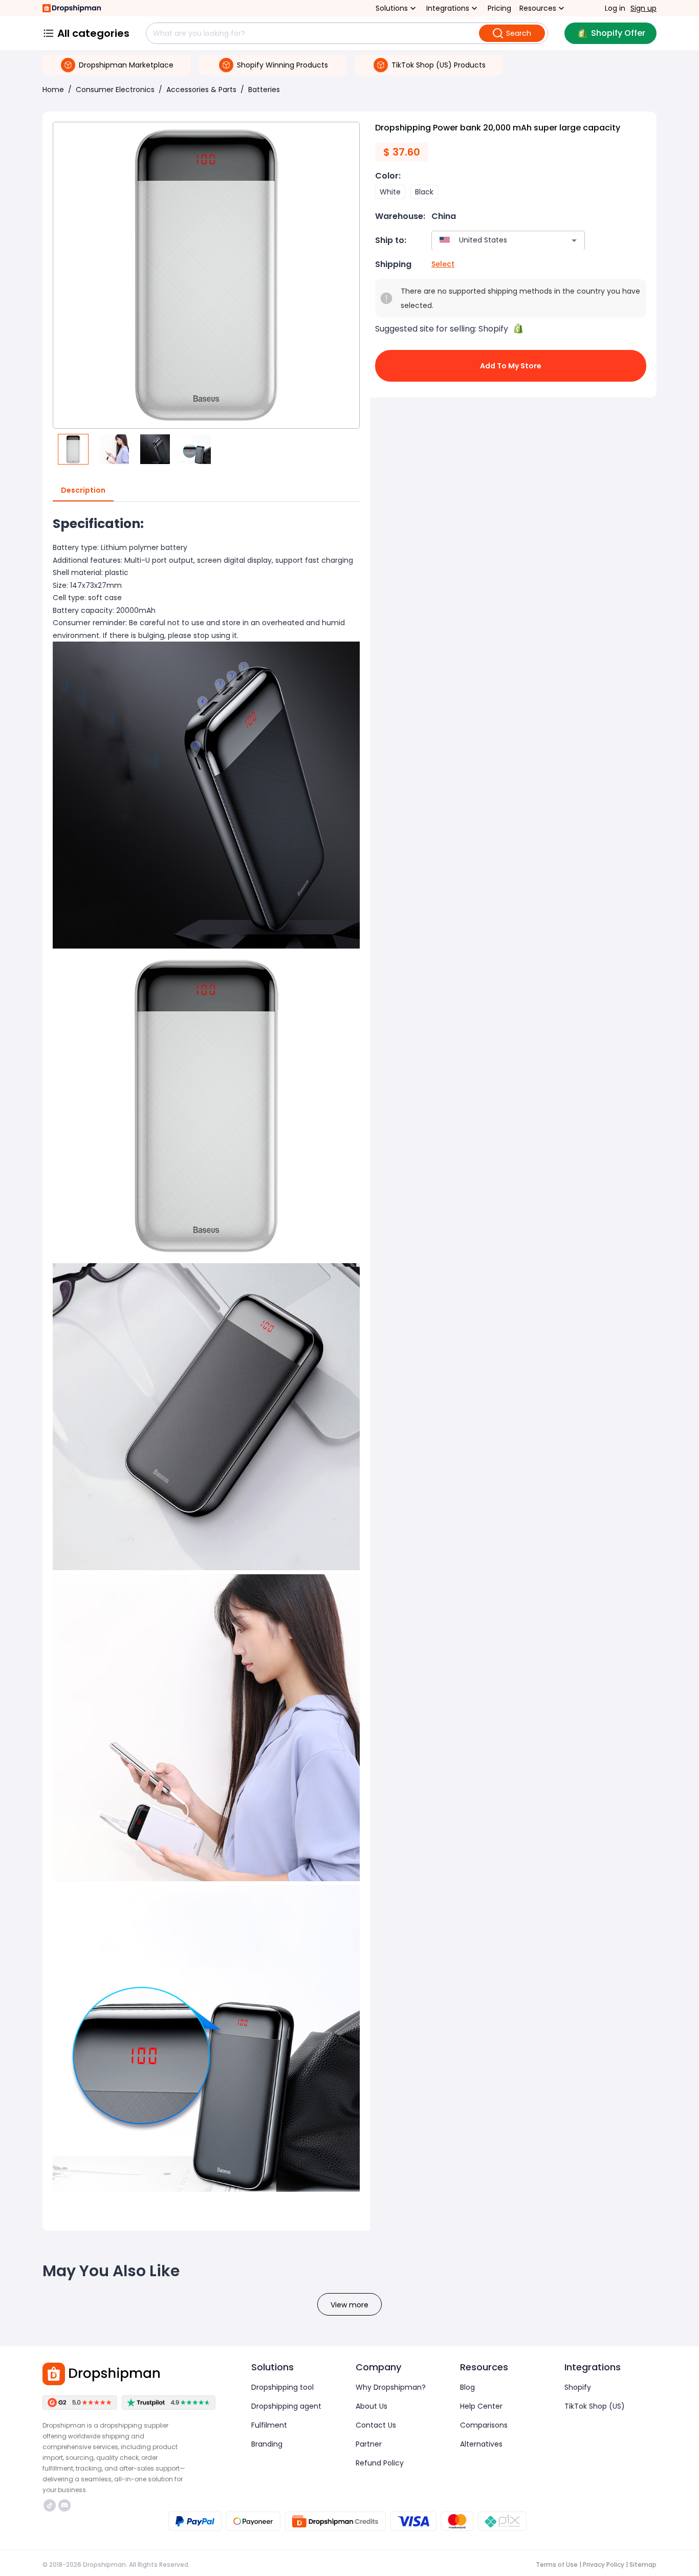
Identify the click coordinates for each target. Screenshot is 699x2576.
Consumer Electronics (115, 90)
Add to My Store (511, 366)
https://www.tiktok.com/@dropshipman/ (51, 2505)
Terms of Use (557, 2564)
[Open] (574, 240)
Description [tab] (83, 490)
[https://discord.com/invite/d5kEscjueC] (64, 2505)
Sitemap (643, 2564)
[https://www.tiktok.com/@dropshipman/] (50, 2505)
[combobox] (493, 240)
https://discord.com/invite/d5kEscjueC (66, 2505)
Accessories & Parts (201, 90)
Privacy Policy (604, 2564)
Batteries (264, 90)
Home (53, 90)
